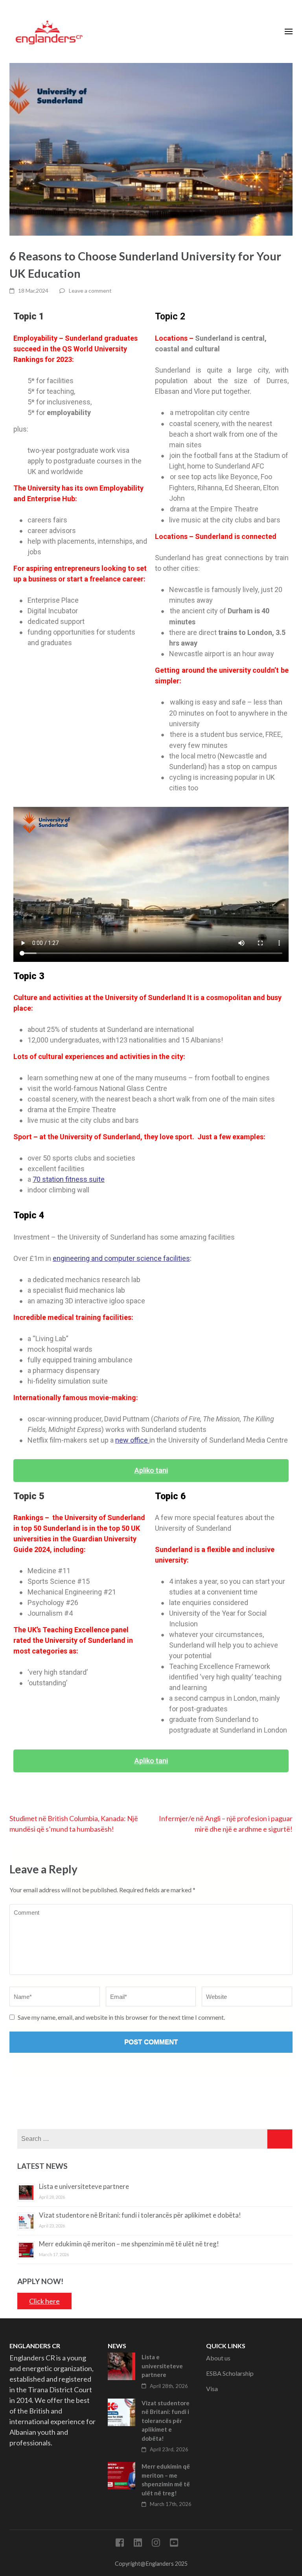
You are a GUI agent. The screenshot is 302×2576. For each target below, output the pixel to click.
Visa (212, 2389)
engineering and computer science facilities (121, 1258)
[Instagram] (156, 2544)
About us (218, 2358)
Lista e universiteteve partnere (84, 2186)
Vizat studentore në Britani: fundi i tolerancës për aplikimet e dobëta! (140, 2215)
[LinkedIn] (138, 2544)
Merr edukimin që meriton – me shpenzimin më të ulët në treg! (129, 2244)
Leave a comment (90, 291)
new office (132, 1440)
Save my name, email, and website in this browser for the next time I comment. (121, 2017)
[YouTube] (174, 2544)
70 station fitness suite (69, 1179)
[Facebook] (120, 2544)
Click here (44, 2301)
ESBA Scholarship (230, 2373)
